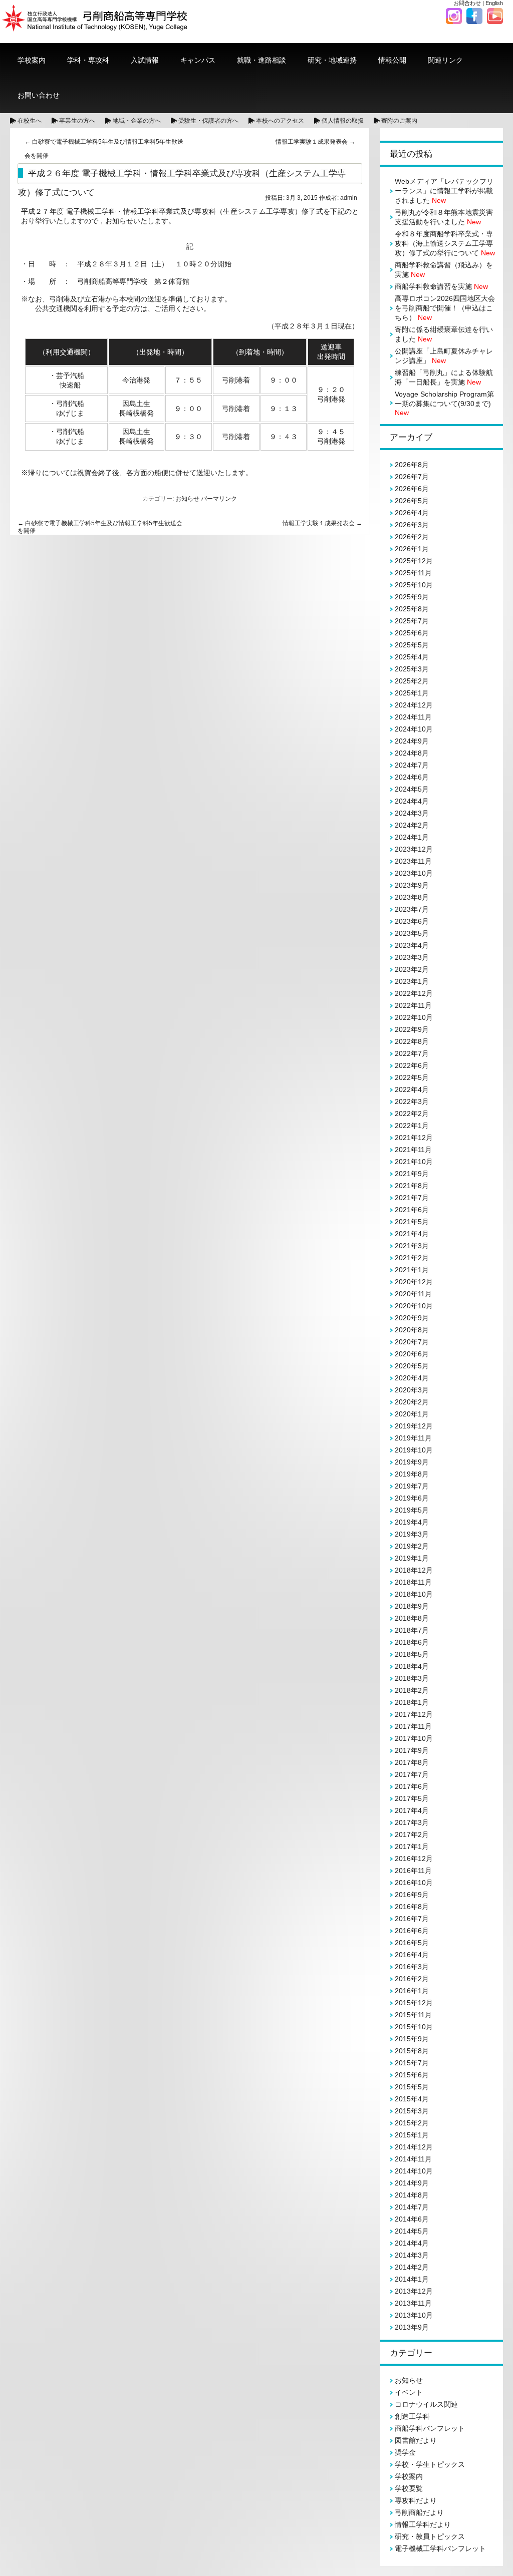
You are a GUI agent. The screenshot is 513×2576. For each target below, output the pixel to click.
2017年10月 (414, 1738)
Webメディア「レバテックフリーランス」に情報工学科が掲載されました (444, 191)
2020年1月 (412, 1414)
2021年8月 (412, 1186)
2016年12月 (414, 1859)
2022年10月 (414, 1017)
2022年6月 (412, 1065)
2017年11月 (413, 1726)
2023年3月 (412, 957)
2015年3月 (412, 2111)
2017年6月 (412, 1786)
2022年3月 (412, 1101)
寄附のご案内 (399, 121)
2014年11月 (413, 2159)
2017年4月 (412, 1810)
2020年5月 (412, 1366)
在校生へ (30, 121)
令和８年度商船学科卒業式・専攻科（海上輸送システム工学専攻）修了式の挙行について (445, 243)
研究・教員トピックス (430, 2536)
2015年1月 (412, 2135)
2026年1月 (412, 549)
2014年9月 (412, 2183)
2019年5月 (412, 1510)
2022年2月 (412, 1114)
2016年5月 (412, 1943)
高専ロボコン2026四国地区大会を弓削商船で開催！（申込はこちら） (445, 308)
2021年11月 (413, 1150)
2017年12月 (414, 1714)
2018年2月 (412, 1690)
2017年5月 (412, 1798)
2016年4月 (412, 1955)
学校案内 (409, 2476)
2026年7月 (412, 477)
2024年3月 (412, 813)
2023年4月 (412, 945)
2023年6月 (412, 921)
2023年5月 (412, 933)
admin (349, 198)
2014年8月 (412, 2195)
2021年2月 (412, 1258)
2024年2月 (412, 825)
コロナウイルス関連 (426, 2404)
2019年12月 (414, 1426)
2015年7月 (412, 2063)
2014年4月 (412, 2243)
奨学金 (405, 2452)
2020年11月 (413, 1294)
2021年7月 (412, 1198)
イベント (409, 2392)
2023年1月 (412, 981)
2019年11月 (413, 1438)
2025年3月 (412, 669)
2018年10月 (414, 1594)
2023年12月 (414, 849)
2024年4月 (412, 801)
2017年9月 (412, 1750)
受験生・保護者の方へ (208, 121)
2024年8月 (412, 753)
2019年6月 (412, 1498)
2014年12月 (414, 2147)
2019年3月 (412, 1534)
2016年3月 (412, 1967)
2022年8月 (412, 1041)
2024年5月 (412, 789)
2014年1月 (412, 2279)
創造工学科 (412, 2416)
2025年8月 (412, 609)
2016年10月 (414, 1883)
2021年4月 (412, 1234)
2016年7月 (412, 1919)
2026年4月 (412, 513)
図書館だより (416, 2440)
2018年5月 (412, 1654)
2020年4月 (412, 1378)
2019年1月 (412, 1558)
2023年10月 (414, 873)
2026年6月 (412, 489)
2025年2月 (412, 681)
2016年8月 (412, 1907)
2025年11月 (413, 573)
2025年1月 (412, 693)
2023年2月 (412, 969)
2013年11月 (413, 2303)
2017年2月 (412, 1834)
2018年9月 (412, 1606)
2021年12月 (414, 1138)
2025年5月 (412, 645)
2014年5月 (412, 2231)
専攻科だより (416, 2500)
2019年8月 (412, 1474)
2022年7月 (412, 1053)
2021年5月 (412, 1222)
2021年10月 (414, 1162)
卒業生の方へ (77, 121)
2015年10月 (414, 2027)
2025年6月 (412, 633)
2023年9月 (412, 885)
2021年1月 (412, 1270)
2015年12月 (414, 2003)
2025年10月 (414, 585)
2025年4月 (412, 657)
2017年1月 (412, 1847)
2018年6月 (412, 1642)
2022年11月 (413, 1005)
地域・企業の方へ (137, 121)
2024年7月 (412, 765)
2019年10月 (414, 1450)
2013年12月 (414, 2291)
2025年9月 (412, 597)
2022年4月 (412, 1089)
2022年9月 (412, 1029)
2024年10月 (414, 729)
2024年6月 (412, 777)
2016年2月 (412, 1979)
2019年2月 (412, 1546)
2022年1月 (412, 1126)
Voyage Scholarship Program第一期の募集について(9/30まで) (444, 403)
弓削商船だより (419, 2512)
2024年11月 (413, 717)
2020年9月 (412, 1318)
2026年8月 (412, 465)
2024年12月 (414, 705)
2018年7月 (412, 1630)
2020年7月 (412, 1342)
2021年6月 (412, 1210)
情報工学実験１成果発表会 (315, 142)
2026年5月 (412, 501)
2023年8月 (412, 897)
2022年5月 (412, 1077)
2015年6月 (412, 2075)
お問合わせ (467, 3)
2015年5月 (412, 2087)
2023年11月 (413, 861)
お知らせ (187, 499)
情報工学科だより (423, 2524)
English (494, 3)
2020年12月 (414, 1282)
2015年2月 (412, 2123)
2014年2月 (412, 2267)
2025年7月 (412, 621)
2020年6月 (412, 1354)
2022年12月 (414, 993)
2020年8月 (412, 1330)
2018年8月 (412, 1618)
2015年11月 (413, 2015)
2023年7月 (412, 909)
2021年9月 (412, 1174)
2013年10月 (414, 2315)
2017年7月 (412, 1774)
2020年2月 (412, 1402)
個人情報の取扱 (343, 121)
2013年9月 (412, 2327)
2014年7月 (412, 2207)
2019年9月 (412, 1462)
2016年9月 (412, 1895)
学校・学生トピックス (430, 2464)
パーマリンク (219, 499)
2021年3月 (412, 1246)
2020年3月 (412, 1390)
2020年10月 (414, 1306)
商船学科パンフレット (430, 2428)
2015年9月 (412, 2039)
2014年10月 (414, 2171)
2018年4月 (412, 1666)
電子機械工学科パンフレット (440, 2548)
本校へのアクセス (280, 121)
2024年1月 (412, 837)
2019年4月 (412, 1522)
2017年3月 (412, 1822)
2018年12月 (414, 1570)
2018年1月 (412, 1702)
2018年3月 (412, 1678)
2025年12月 (414, 561)
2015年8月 (412, 2051)
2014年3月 (412, 2255)
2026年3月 (412, 525)
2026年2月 (412, 537)
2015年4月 (412, 2099)
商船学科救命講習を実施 (441, 286)
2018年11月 (413, 1582)
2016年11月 (413, 1871)
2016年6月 (412, 1931)
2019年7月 (412, 1486)
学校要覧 (409, 2488)
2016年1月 (412, 1991)
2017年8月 (412, 1762)
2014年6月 (412, 2219)
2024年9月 (412, 741)
